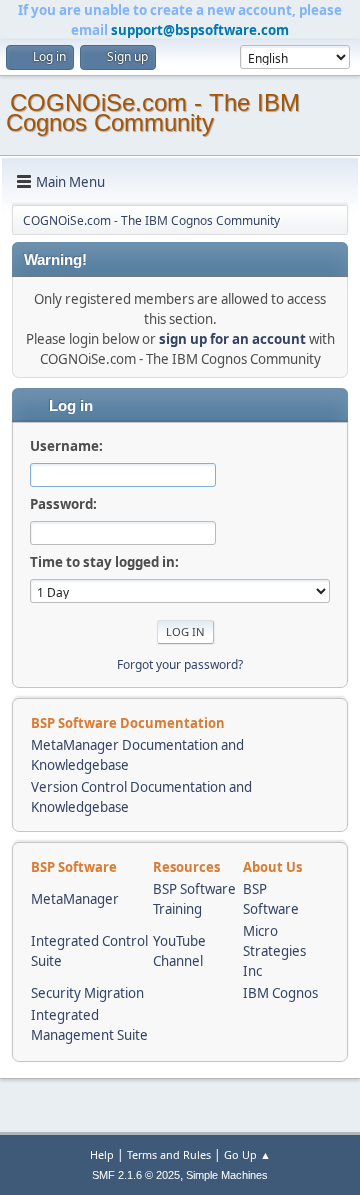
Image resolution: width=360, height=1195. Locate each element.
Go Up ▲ (247, 1154)
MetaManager (75, 899)
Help (102, 1154)
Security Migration (87, 993)
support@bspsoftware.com (200, 30)
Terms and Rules (169, 1154)
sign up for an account (232, 339)
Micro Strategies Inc (274, 951)
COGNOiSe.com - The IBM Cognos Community (153, 112)
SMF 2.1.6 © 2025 (136, 1175)
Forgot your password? (180, 664)
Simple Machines (227, 1175)
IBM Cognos (280, 993)
